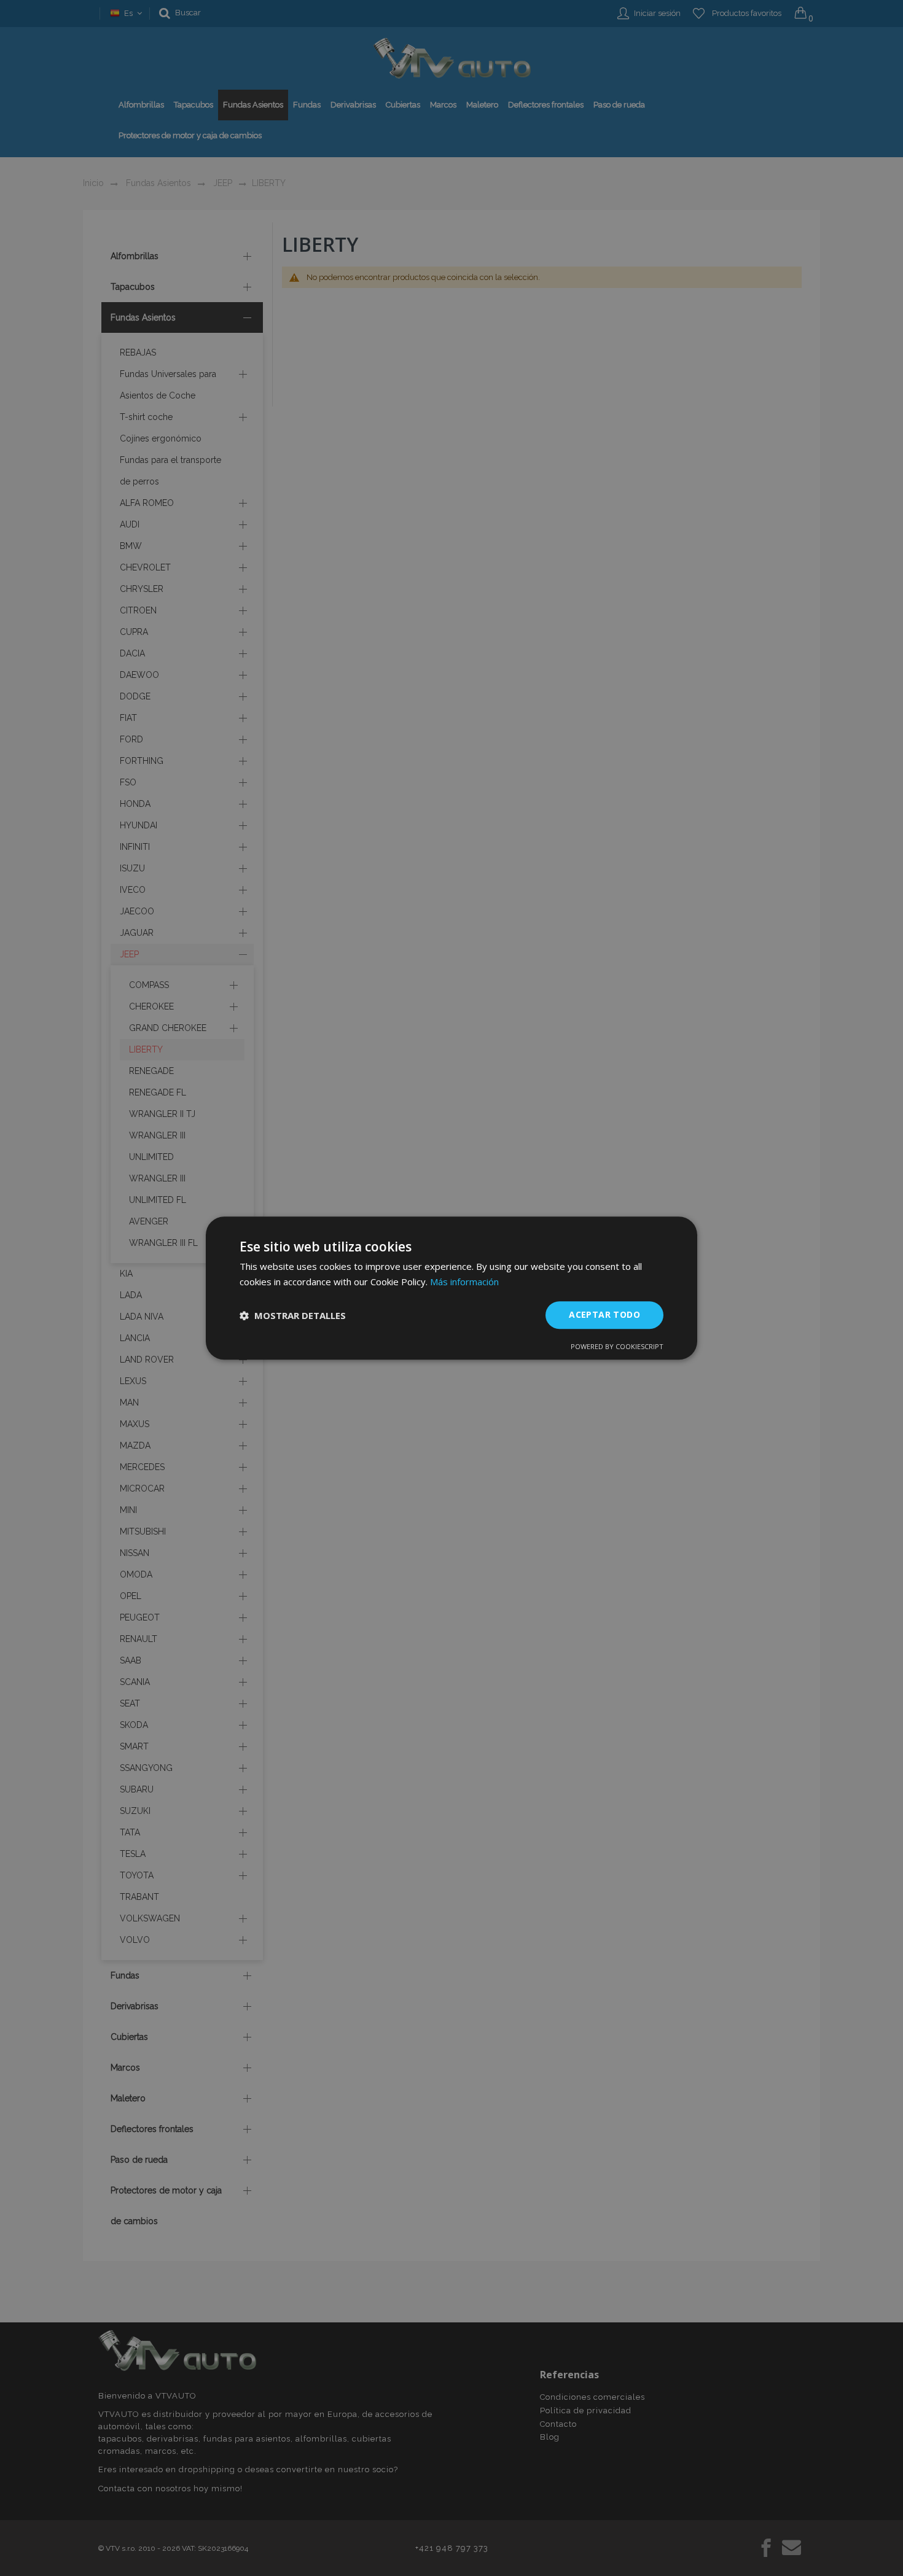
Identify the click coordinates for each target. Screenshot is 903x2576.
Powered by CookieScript (617, 1346)
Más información (464, 1282)
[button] (293, 1315)
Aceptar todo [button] (604, 1315)
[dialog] (451, 1288)
